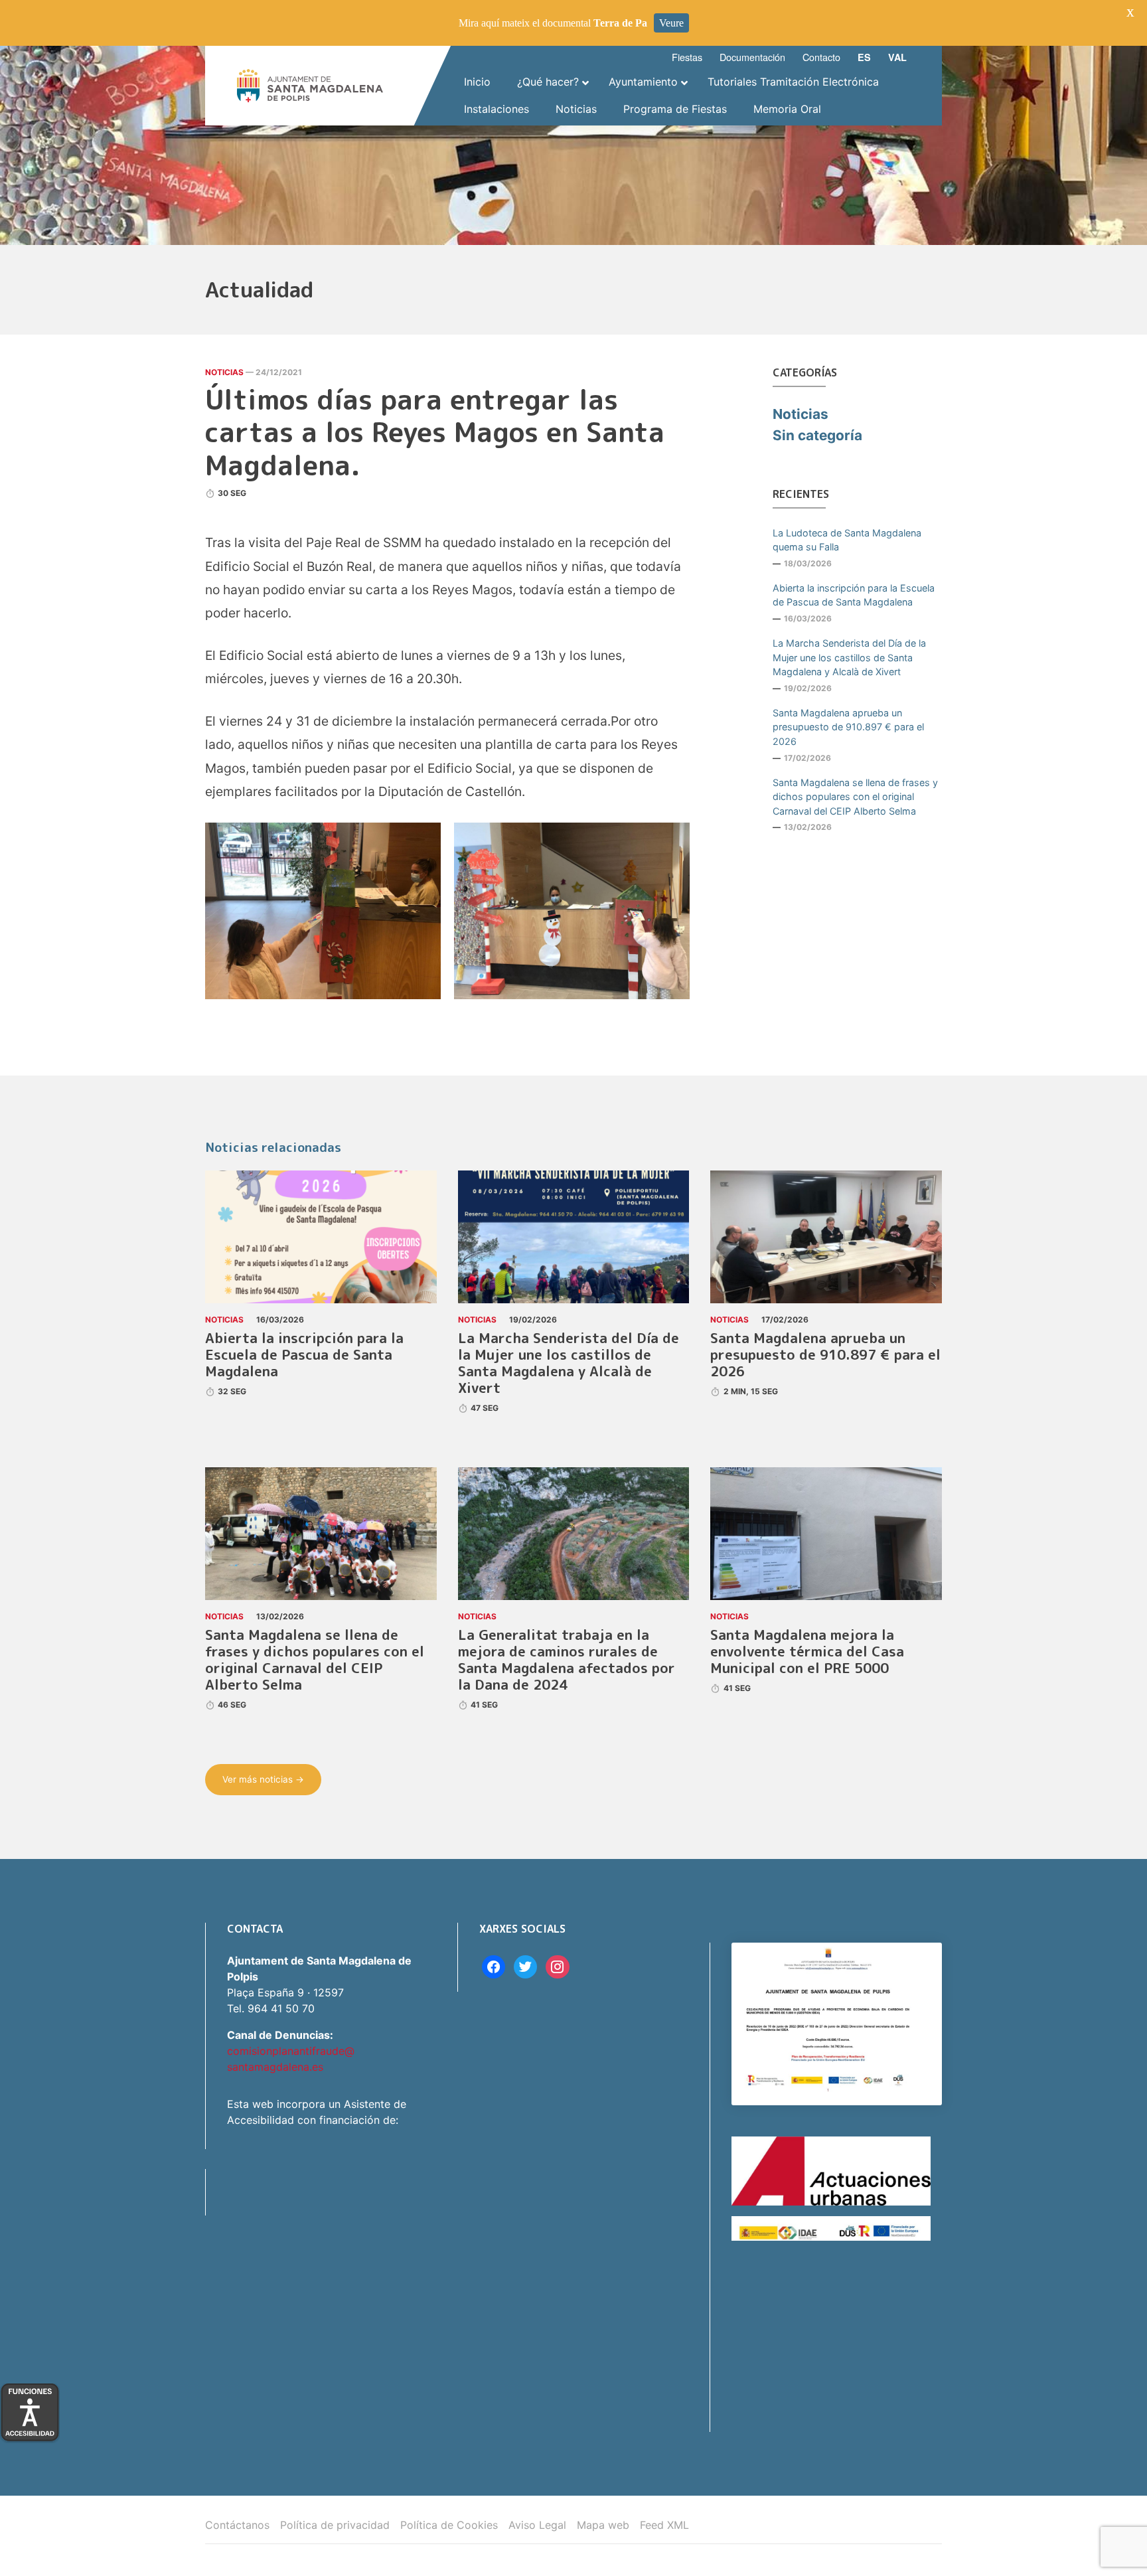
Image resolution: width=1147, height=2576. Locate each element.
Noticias (224, 372)
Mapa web (603, 2525)
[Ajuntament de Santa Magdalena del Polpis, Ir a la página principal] (310, 86)
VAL (897, 57)
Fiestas (687, 57)
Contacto (821, 57)
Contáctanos (237, 2525)
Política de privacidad (335, 2525)
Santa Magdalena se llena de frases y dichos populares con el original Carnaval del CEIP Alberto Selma (855, 797)
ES (864, 57)
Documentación (752, 57)
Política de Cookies (449, 2525)
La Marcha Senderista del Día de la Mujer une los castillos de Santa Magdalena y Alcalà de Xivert (849, 657)
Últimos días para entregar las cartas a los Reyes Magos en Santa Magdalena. (435, 432)
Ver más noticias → (263, 1779)
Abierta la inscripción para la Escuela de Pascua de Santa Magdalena (854, 595)
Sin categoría (817, 435)
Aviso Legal (537, 2525)
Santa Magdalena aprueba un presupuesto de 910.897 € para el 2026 (848, 727)
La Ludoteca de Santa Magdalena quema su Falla (847, 540)
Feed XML (664, 2525)
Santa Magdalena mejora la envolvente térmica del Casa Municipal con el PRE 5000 (807, 1651)
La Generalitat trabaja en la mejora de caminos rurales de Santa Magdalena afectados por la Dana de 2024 (567, 1660)
